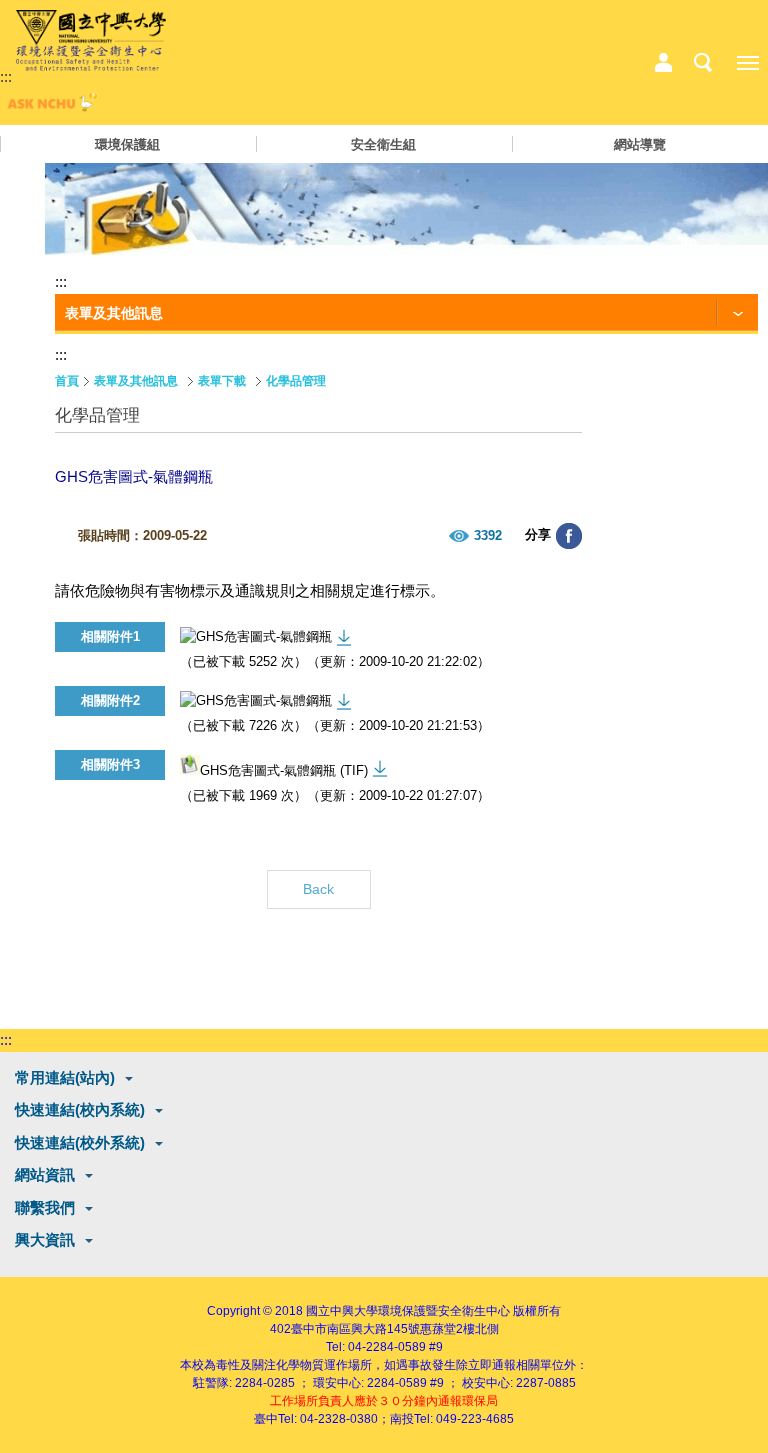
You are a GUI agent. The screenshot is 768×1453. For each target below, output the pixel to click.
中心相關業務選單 (663, 63)
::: (6, 76)
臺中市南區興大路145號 (355, 1329)
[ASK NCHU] (50, 106)
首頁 (67, 381)
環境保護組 (127, 144)
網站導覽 (640, 144)
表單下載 (222, 381)
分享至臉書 (569, 536)
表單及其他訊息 (136, 381)
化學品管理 (296, 381)
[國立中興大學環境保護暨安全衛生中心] (91, 41)
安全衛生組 (383, 144)
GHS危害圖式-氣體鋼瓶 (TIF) (284, 770)
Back (318, 889)
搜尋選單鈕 (703, 63)
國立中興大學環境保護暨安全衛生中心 (408, 1311)
